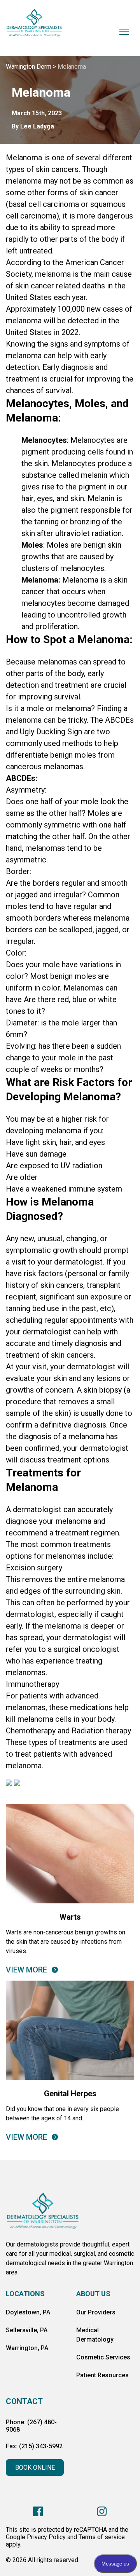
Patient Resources (102, 2375)
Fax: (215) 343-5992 (34, 2446)
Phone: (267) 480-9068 (31, 2426)
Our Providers (96, 2312)
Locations (25, 2294)
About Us (93, 2294)
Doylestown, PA (28, 2312)
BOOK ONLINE (35, 2468)
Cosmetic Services (103, 2357)
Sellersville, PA (27, 2330)
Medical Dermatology (95, 2335)
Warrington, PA (27, 2348)
